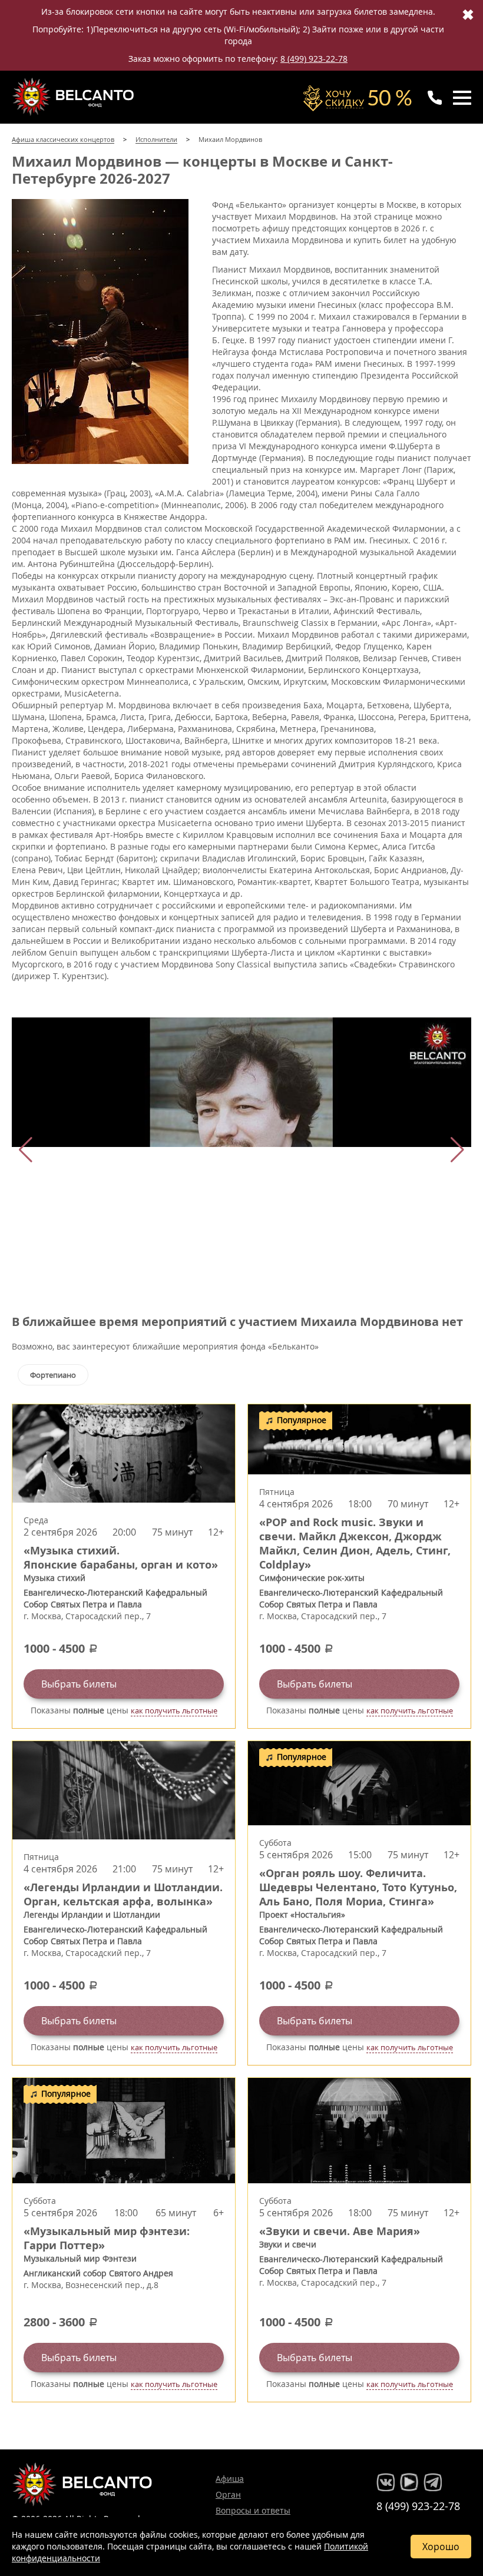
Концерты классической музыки (74, 97)
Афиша (230, 2479)
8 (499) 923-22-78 (314, 59)
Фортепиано (53, 1375)
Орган (228, 2494)
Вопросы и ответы (253, 2510)
